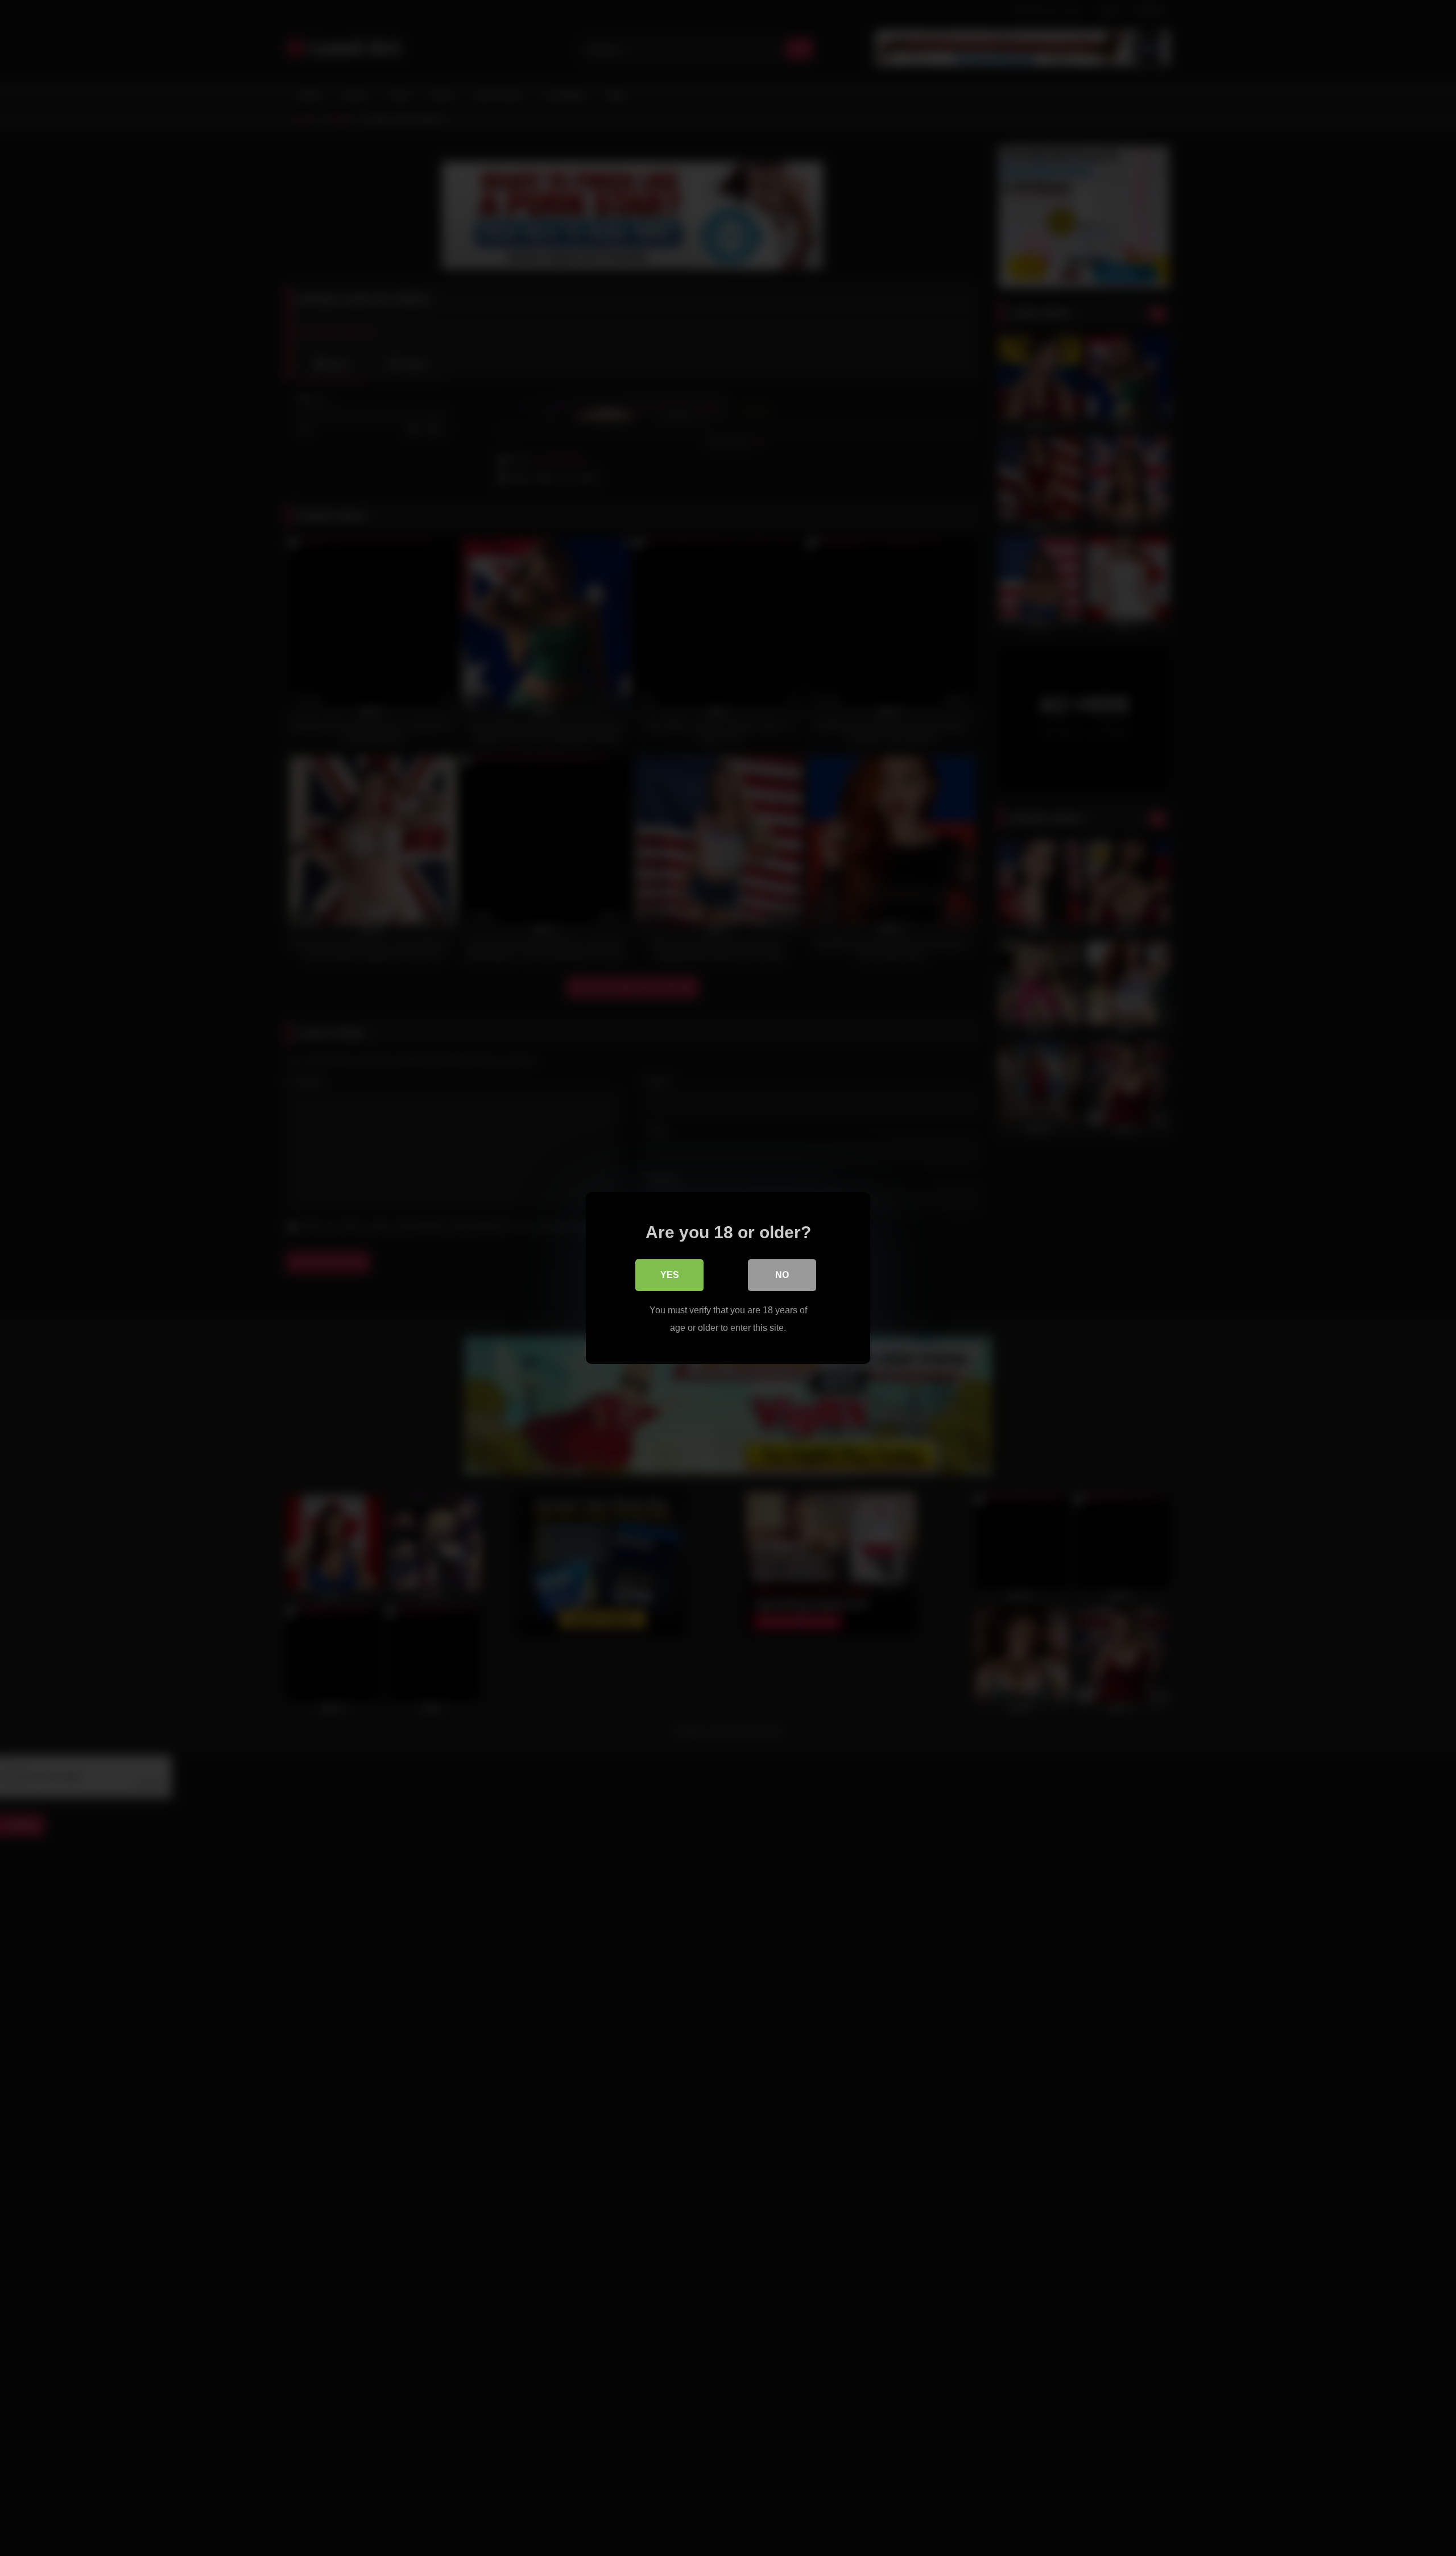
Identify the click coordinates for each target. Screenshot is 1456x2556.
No (782, 1275)
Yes (670, 1275)
